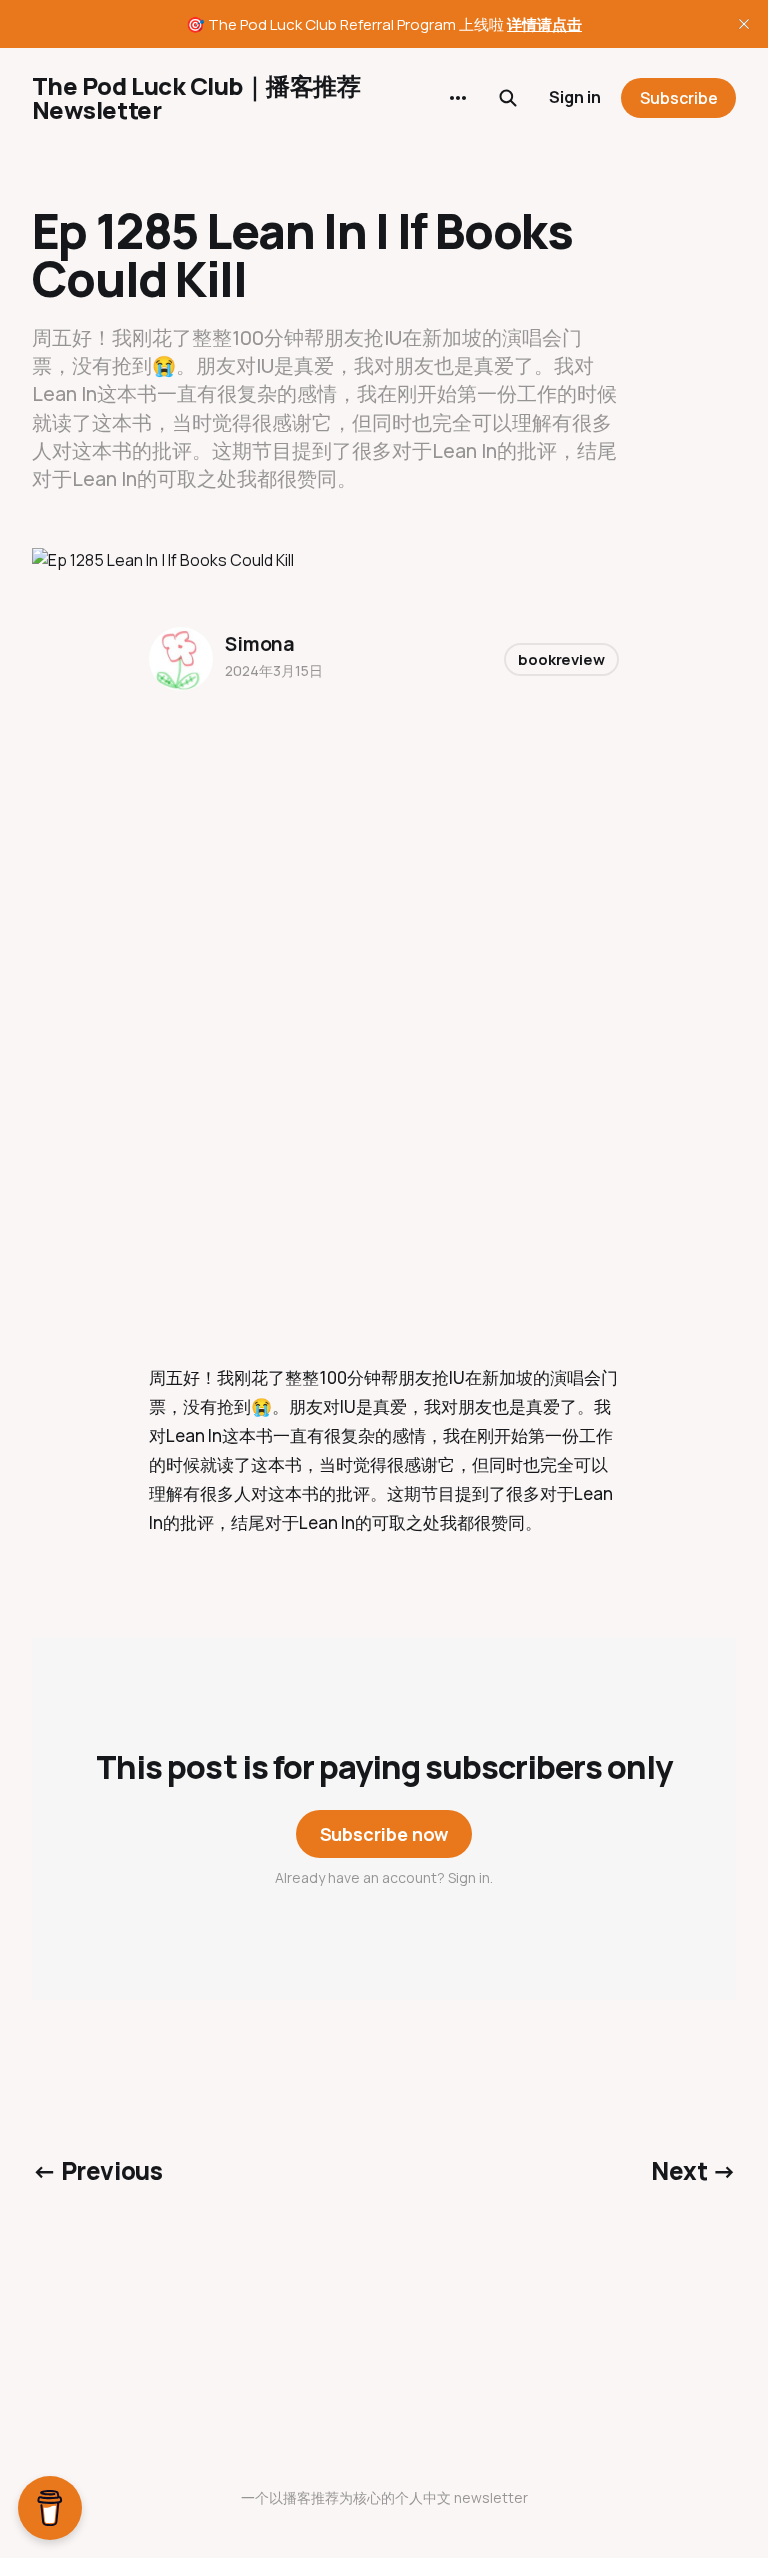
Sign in (575, 97)
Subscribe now (384, 1834)
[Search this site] (508, 98)
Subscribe (679, 98)
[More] (458, 98)
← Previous (97, 2170)
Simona (260, 644)
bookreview (561, 659)
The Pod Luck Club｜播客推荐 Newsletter (196, 98)
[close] (744, 24)
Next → (693, 2170)
